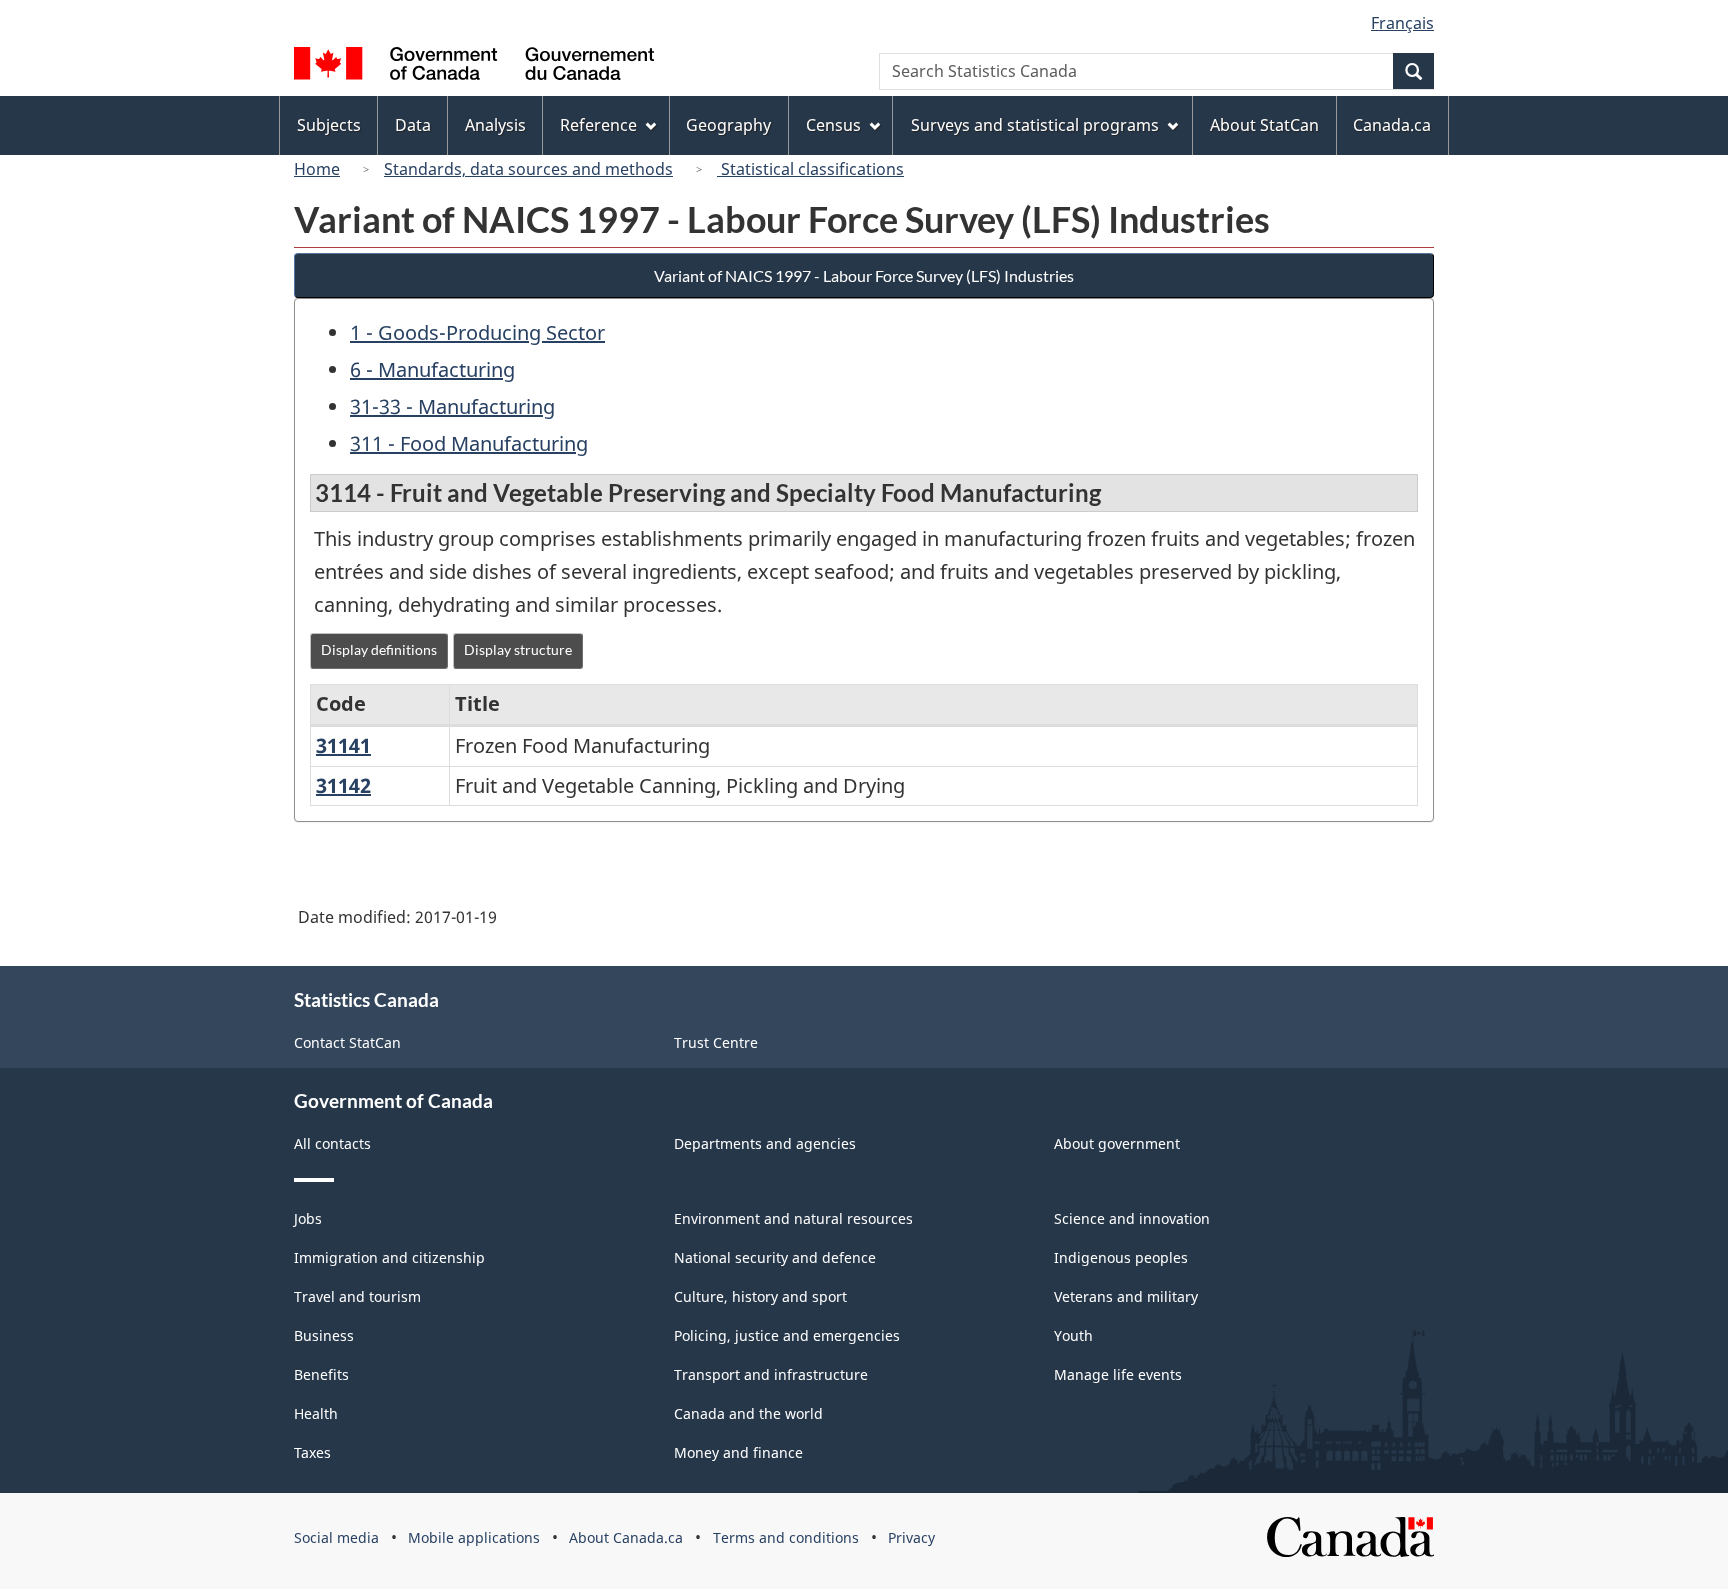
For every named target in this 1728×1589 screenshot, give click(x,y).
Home (317, 169)
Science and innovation (1132, 1218)
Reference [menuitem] (598, 125)
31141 (343, 745)
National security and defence (775, 1257)
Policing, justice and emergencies (787, 1335)
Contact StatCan (347, 1042)
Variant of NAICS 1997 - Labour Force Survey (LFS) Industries (864, 275)
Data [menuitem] (413, 125)
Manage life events (1118, 1374)
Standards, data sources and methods (528, 169)
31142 (343, 785)
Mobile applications (474, 1537)
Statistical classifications (810, 169)
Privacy (911, 1537)
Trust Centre (716, 1042)
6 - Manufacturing (432, 369)
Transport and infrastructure (771, 1374)
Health (316, 1413)
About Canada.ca (626, 1537)
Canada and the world (748, 1413)
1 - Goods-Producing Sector (477, 332)
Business (324, 1335)
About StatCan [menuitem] (1264, 125)
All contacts (332, 1143)
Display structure (518, 649)
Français (1402, 23)
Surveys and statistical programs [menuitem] (1035, 125)
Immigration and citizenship (389, 1257)
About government (1117, 1143)
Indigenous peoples (1121, 1257)
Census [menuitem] (833, 125)
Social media (336, 1537)
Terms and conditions (786, 1537)
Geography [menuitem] (728, 125)
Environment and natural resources (793, 1218)
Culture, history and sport (760, 1296)
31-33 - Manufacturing (452, 406)
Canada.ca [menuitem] (1392, 125)
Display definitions (379, 649)
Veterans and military (1126, 1296)
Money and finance (738, 1452)
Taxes (312, 1452)
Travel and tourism (357, 1296)
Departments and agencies (765, 1143)
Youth (1073, 1335)
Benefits (321, 1374)
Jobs (308, 1218)
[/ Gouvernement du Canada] (474, 66)
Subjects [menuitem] (329, 125)
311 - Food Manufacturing (469, 443)
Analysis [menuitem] (495, 125)
